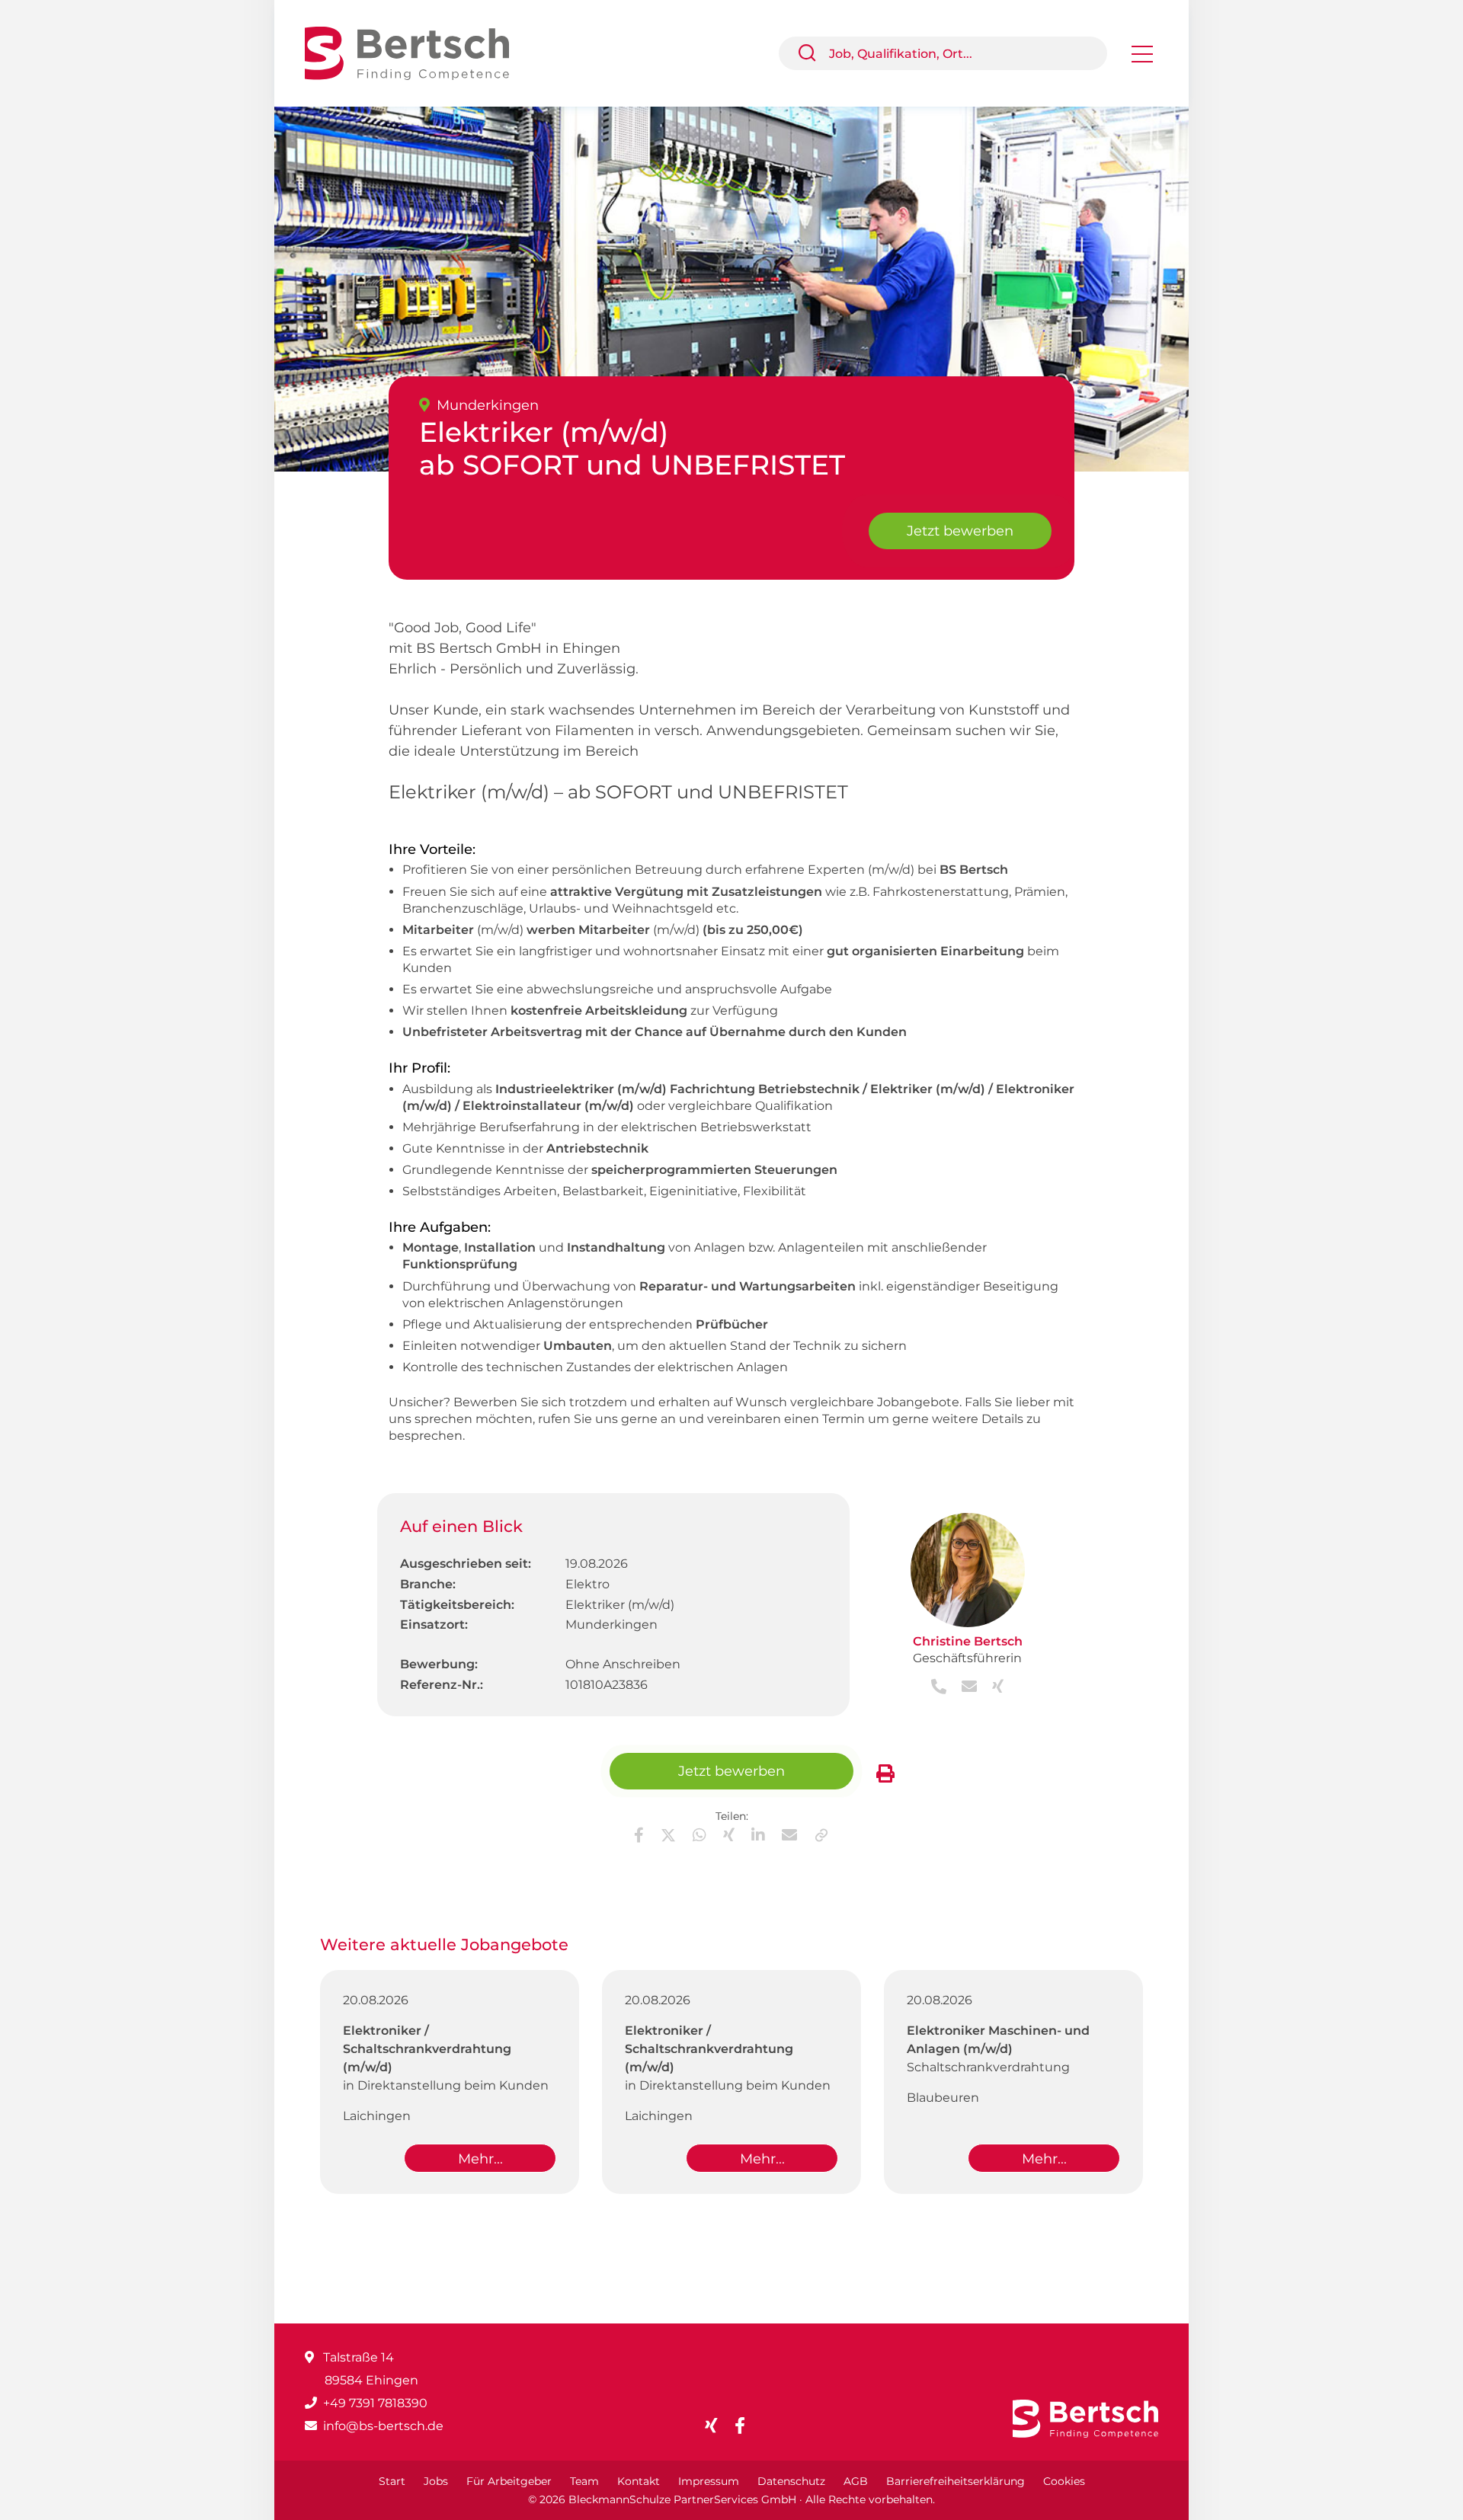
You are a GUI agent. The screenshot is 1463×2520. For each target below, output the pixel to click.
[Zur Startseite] (418, 52)
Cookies (1064, 2481)
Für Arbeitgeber (509, 2481)
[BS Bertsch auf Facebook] (746, 2426)
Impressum (709, 2481)
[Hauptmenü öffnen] (1142, 59)
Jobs (436, 2481)
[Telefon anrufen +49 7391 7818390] (940, 1688)
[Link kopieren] (821, 1835)
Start (392, 2481)
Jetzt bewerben (960, 531)
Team (584, 2481)
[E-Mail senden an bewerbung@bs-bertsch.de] (965, 1688)
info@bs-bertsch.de (383, 2426)
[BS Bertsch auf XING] (717, 2426)
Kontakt (639, 2481)
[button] (813, 53)
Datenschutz (791, 2481)
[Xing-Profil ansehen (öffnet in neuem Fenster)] (992, 1688)
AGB (856, 2481)
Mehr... (480, 2159)
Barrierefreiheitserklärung (956, 2481)
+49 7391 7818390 (375, 2403)
